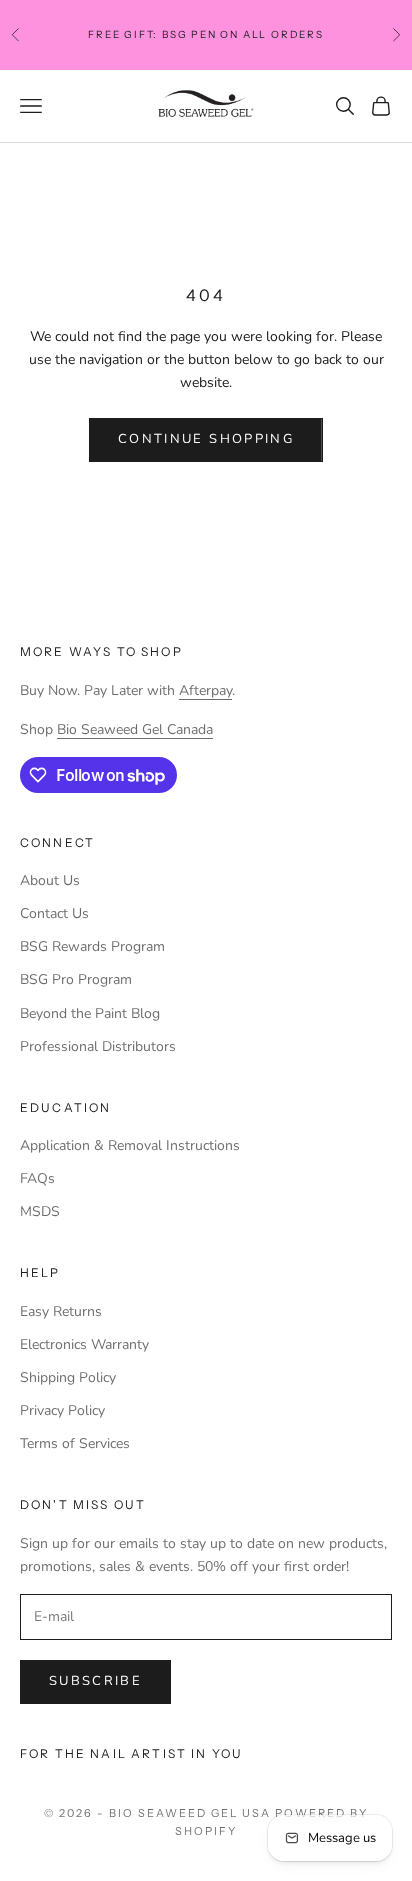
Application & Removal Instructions (130, 1145)
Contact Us (54, 913)
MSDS (40, 1211)
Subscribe (95, 1681)
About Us (50, 880)
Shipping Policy (68, 1377)
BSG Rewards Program (92, 946)
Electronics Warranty (84, 1344)
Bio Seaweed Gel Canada (135, 729)
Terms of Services (75, 1443)
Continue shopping (206, 439)
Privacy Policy (62, 1410)
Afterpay (205, 690)
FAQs (37, 1178)
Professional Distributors (98, 1046)
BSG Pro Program (76, 979)
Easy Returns (61, 1311)
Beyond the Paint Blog (90, 1013)
